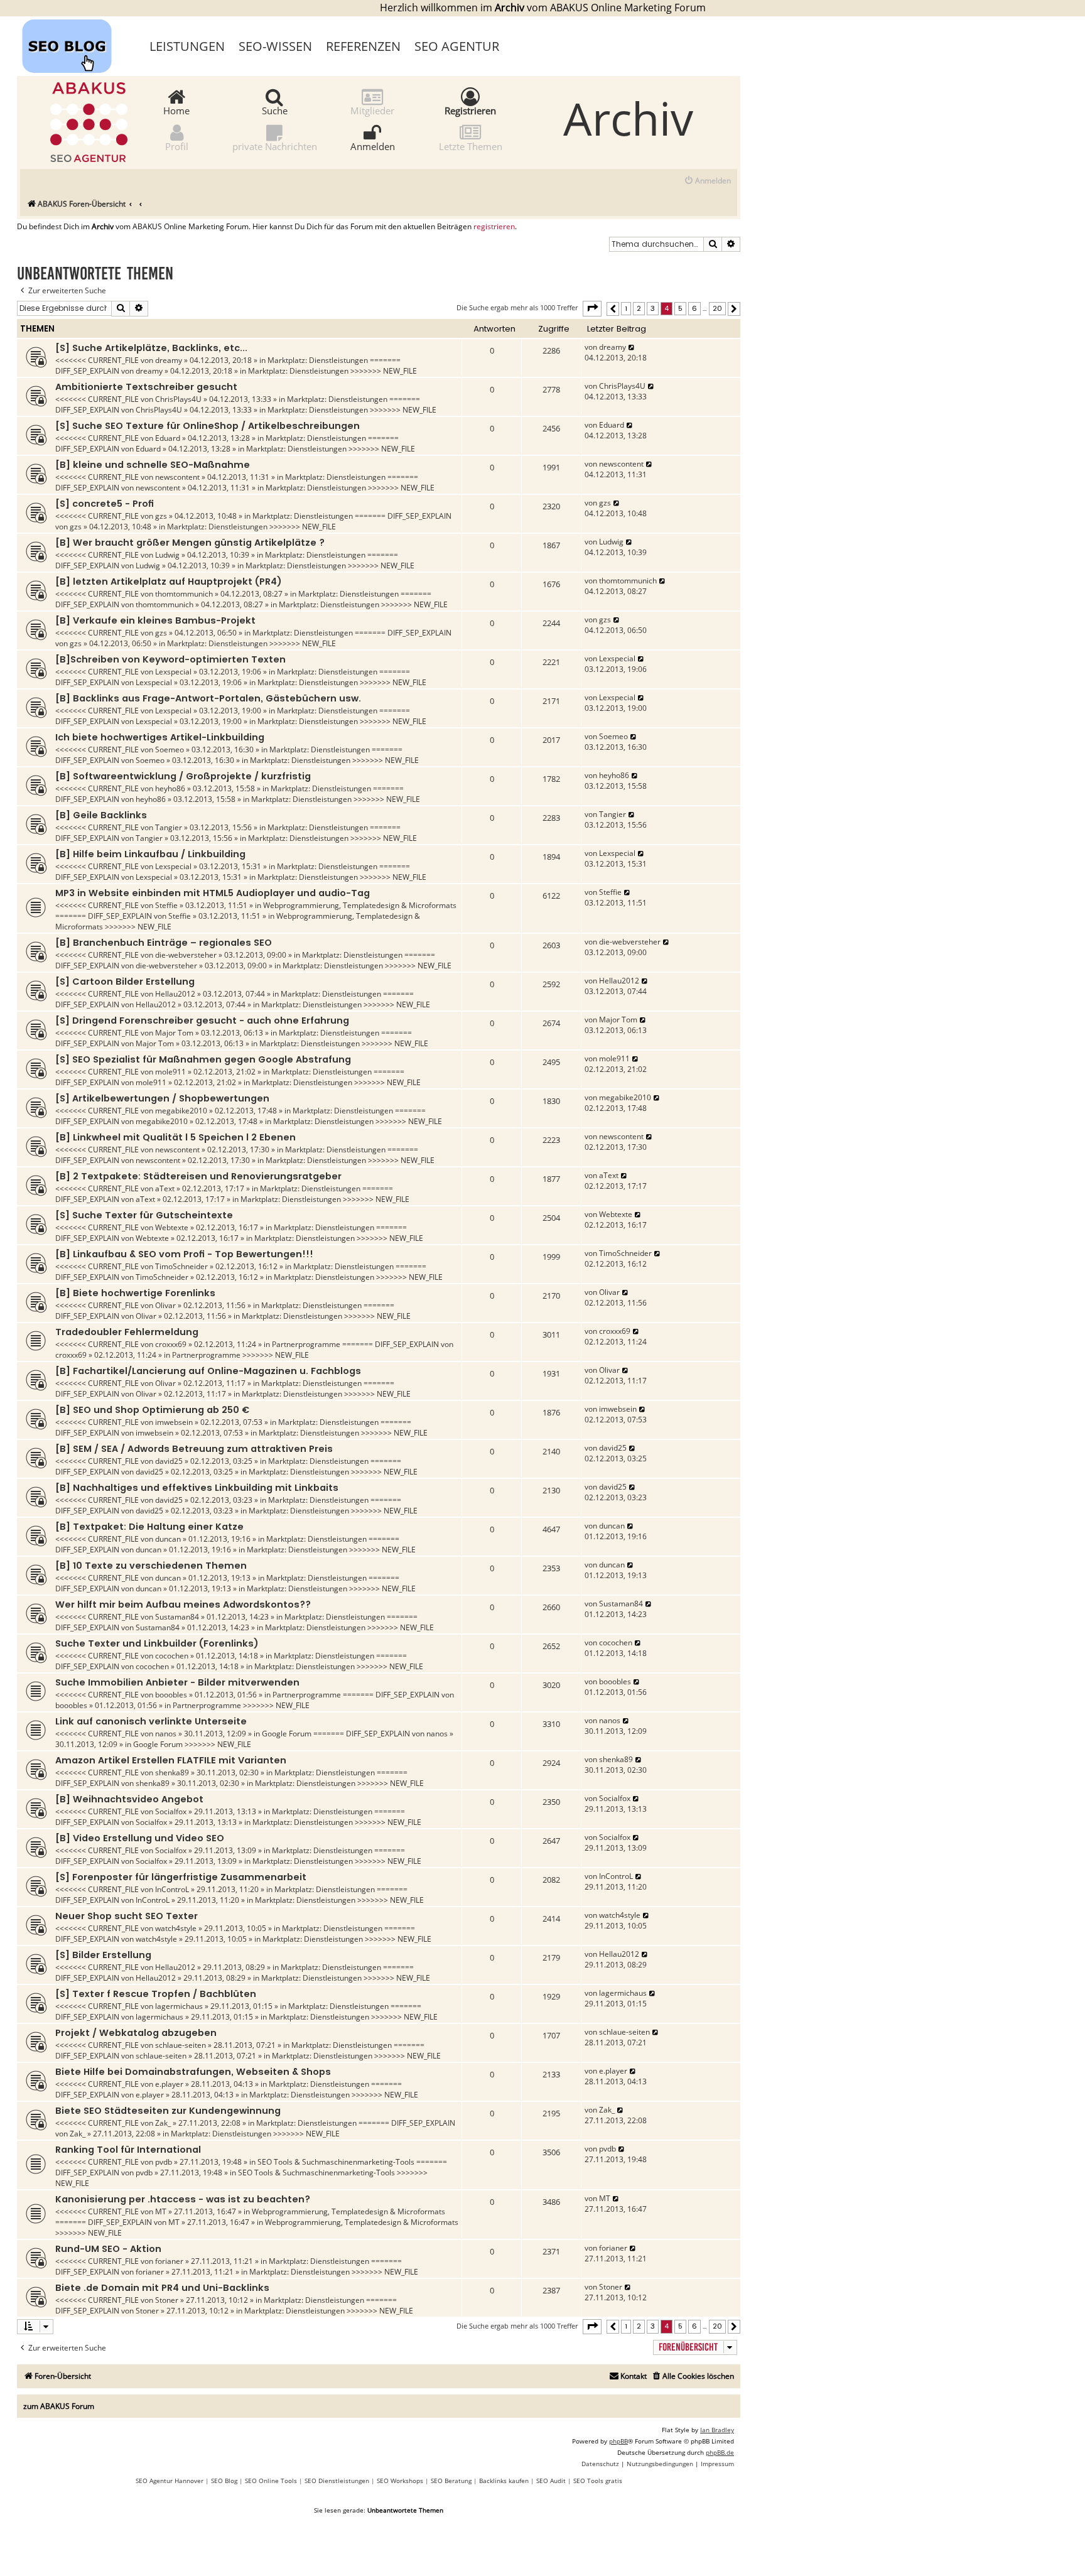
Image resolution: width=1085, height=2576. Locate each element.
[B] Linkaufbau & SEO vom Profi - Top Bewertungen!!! (184, 1254)
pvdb (164, 2162)
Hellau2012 (175, 994)
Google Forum (287, 1734)
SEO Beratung (451, 2481)
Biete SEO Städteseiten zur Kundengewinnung (168, 2111)
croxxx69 (171, 1344)
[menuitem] (707, 181)
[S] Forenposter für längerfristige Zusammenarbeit (181, 1877)
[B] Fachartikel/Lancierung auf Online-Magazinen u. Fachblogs (208, 1371)
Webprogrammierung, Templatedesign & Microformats (360, 905)
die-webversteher (186, 955)
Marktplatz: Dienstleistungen (318, 360)
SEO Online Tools (271, 2481)
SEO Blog (224, 2481)
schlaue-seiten (181, 2045)
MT (161, 2211)
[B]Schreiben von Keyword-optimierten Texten (170, 659)
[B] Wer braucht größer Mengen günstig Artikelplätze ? (190, 543)
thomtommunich (184, 594)
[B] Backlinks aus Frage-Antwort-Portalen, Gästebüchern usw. (208, 698)
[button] (592, 308)
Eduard (168, 438)
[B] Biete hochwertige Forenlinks (135, 1293)
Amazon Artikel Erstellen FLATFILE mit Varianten (171, 1760)
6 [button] (694, 308)
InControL (172, 1889)
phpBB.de (720, 2452)
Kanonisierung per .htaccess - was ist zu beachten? (183, 2199)
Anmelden (373, 146)
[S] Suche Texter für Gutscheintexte (144, 1215)
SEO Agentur (457, 46)
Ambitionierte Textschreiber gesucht (146, 387)
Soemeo (170, 750)
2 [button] (639, 308)
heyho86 (170, 788)
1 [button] (626, 308)
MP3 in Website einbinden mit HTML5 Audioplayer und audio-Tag (213, 893)
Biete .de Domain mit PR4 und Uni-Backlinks (162, 2288)
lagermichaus (179, 2006)
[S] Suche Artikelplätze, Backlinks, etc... (151, 348)
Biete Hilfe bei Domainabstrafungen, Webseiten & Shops (193, 2072)
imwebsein (174, 1422)
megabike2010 (181, 1111)
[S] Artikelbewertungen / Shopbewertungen (162, 1098)
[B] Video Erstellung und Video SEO (140, 1838)
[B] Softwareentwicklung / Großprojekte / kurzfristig (183, 776)
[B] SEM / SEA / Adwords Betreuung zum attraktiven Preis (194, 1449)
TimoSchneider (181, 1266)
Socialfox (171, 1811)
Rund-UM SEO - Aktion (108, 2249)
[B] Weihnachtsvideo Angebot (129, 1799)
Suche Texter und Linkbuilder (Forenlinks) (157, 1643)
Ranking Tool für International (128, 2150)
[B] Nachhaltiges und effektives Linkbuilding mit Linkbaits (197, 1488)
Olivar (165, 1305)
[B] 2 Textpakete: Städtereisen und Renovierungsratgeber (198, 1176)
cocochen (172, 1656)
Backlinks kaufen (504, 2481)
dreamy (169, 360)
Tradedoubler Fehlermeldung (127, 1332)
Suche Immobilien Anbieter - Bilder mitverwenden (177, 1682)
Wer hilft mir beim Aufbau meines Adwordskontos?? (183, 1605)
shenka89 (172, 1772)
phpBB (618, 2441)
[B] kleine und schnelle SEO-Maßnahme (153, 465)
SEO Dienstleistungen (337, 2481)
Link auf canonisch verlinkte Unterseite (151, 1721)
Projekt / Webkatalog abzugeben (136, 2033)
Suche (275, 110)
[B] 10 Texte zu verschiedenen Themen (151, 1566)
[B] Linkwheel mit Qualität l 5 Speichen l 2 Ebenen (175, 1137)
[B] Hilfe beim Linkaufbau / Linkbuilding (150, 854)
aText (165, 1188)
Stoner (167, 2300)
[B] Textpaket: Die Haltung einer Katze (149, 1527)
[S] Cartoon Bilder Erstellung (125, 982)
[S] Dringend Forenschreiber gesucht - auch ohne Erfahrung (202, 1020)
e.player (169, 2084)
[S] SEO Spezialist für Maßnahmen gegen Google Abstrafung (203, 1059)
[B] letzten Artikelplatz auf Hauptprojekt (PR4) (169, 582)
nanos (166, 1734)
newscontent (177, 477)
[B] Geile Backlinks (101, 815)
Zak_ (163, 2123)
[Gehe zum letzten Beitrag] (632, 347)
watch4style (176, 1928)
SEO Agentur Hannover (170, 2481)
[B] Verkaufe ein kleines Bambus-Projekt (155, 620)
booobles (171, 1695)
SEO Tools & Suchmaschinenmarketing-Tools (336, 2162)
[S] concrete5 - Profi (105, 504)
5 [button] (680, 308)
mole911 (170, 1072)
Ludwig (167, 555)
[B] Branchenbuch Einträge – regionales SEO (164, 943)
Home (176, 110)
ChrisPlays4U (178, 399)
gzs (161, 516)
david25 (169, 1461)
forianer (169, 2261)
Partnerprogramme (306, 1344)
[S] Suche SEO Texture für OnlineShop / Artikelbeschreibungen (208, 426)
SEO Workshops (400, 2481)
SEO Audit (551, 2481)
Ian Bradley (717, 2430)
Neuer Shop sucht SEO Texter (127, 1916)
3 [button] (653, 308)
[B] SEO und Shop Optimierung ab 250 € (152, 1410)
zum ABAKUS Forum (59, 2406)
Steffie (166, 905)
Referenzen (363, 46)
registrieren (494, 227)
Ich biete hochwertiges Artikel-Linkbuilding (160, 737)
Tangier (169, 827)
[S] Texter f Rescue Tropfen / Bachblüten (156, 1994)
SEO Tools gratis (598, 2481)
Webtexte (172, 1227)
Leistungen (187, 46)
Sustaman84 (177, 1617)
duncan (168, 1539)
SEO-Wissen (275, 46)
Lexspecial (173, 672)
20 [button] (717, 308)
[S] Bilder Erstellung (103, 1955)
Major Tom (174, 1033)
